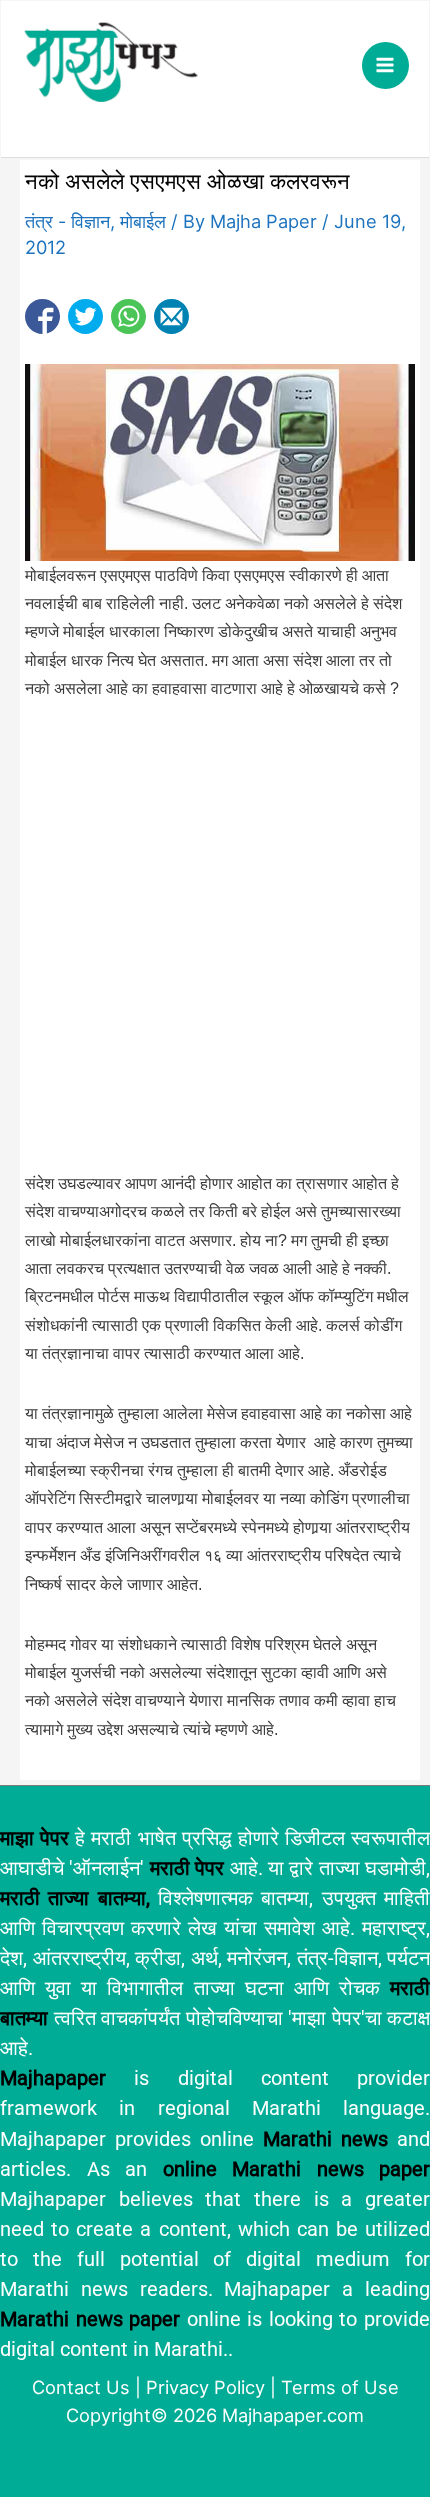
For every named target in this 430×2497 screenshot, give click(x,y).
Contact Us (81, 2387)
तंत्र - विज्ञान (67, 221)
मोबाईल (143, 221)
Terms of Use (340, 2387)
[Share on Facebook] (42, 316)
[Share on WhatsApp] (128, 316)
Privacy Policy (205, 2387)
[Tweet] (85, 316)
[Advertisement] (215, 947)
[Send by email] (171, 316)
